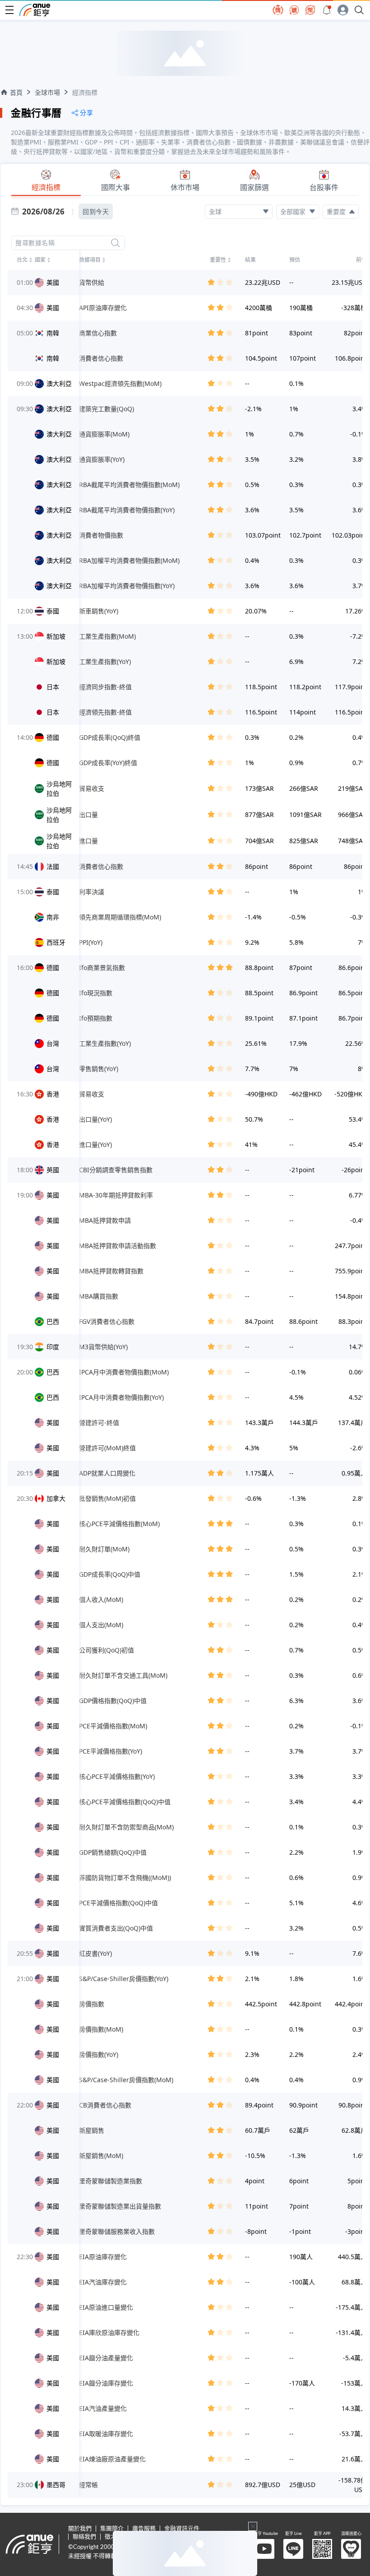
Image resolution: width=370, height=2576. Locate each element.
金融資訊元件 (182, 2529)
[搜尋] (116, 243)
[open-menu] (9, 10)
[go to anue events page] (327, 10)
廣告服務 (144, 2529)
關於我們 (80, 2529)
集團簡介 (112, 2529)
